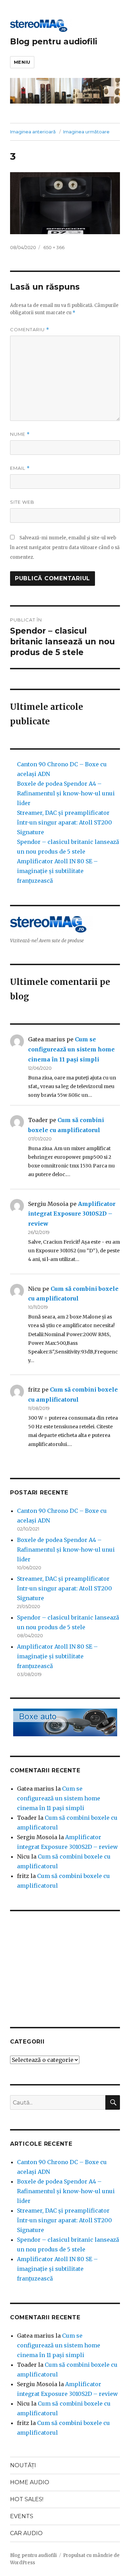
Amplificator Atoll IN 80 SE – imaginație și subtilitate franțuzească (57, 871)
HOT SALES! (27, 2499)
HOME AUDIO (30, 2482)
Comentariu (30, 330)
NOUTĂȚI (23, 2465)
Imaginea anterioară (33, 132)
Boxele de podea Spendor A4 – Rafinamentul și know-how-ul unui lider (66, 793)
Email (20, 468)
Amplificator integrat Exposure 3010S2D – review (72, 1214)
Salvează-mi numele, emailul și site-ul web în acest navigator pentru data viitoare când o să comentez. (65, 548)
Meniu (22, 62)
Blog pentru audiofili (54, 42)
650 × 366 (54, 247)
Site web (22, 502)
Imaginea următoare (86, 132)
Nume (20, 434)
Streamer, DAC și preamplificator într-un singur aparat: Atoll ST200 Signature (64, 822)
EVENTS (22, 2516)
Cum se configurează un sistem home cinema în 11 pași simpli (71, 1049)
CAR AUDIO (26, 2533)
